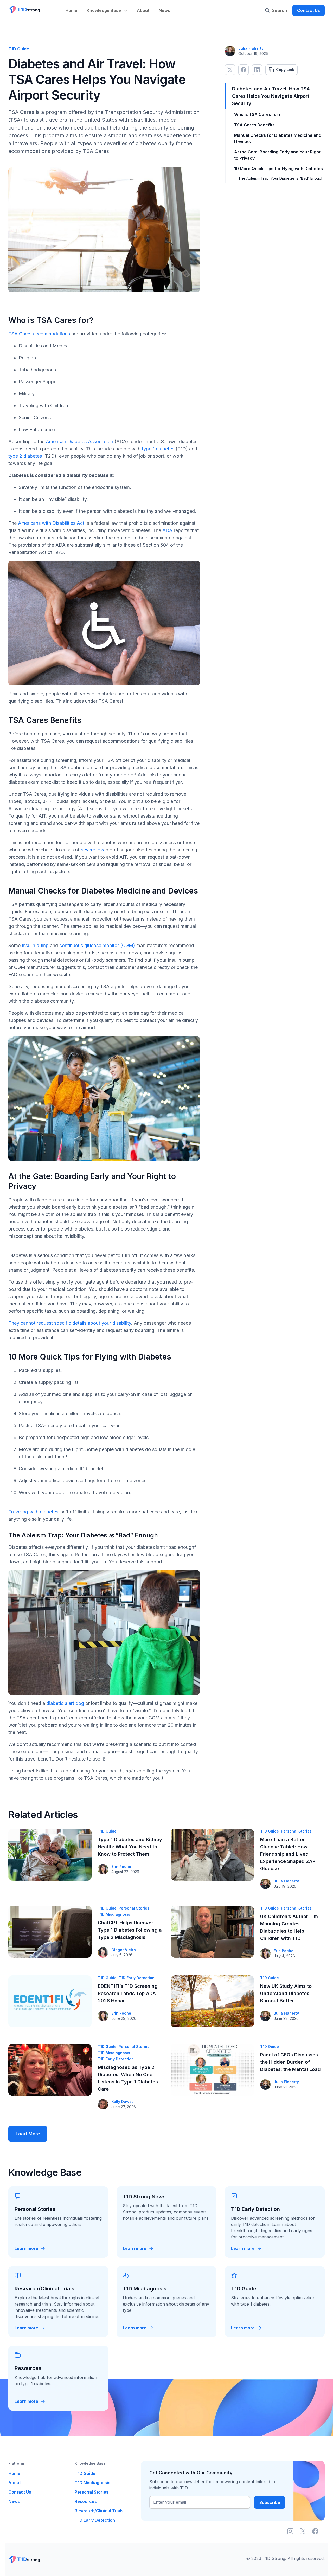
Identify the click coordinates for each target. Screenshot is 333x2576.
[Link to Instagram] (290, 2531)
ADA (167, 530)
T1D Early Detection (137, 1978)
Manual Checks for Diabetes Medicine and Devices (278, 138)
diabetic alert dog (65, 1703)
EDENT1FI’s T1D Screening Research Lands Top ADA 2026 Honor (128, 1993)
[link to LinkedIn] (257, 70)
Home (71, 10)
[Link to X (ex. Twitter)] (303, 2531)
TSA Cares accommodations (39, 334)
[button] (108, 7)
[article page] (50, 1855)
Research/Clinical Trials (99, 2511)
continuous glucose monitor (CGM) (97, 945)
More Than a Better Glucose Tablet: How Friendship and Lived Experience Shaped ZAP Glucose (288, 1854)
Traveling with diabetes (33, 1512)
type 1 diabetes (158, 449)
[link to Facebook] (244, 70)
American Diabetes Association (79, 441)
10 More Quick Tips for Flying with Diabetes (278, 169)
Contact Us (309, 10)
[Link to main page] (24, 10)
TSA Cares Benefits (254, 125)
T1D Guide (107, 1831)
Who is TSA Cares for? (257, 114)
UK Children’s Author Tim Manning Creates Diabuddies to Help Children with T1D (289, 1927)
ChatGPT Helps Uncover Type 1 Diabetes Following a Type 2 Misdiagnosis (130, 1930)
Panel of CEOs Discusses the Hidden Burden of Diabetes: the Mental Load (290, 2062)
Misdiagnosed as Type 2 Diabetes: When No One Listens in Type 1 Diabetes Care (128, 2078)
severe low (93, 850)
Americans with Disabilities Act (51, 523)
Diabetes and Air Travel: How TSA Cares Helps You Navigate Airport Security (271, 96)
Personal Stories (296, 1831)
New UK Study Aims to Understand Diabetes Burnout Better (286, 1993)
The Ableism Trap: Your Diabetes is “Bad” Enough (281, 178)
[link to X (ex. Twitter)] (230, 70)
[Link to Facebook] (315, 2531)
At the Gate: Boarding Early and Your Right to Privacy (277, 155)
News (164, 10)
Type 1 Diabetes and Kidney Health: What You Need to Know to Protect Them (130, 1847)
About (143, 10)
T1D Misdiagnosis (114, 1914)
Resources (86, 2501)
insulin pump (35, 945)
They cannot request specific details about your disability (70, 1323)
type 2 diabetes (25, 456)
